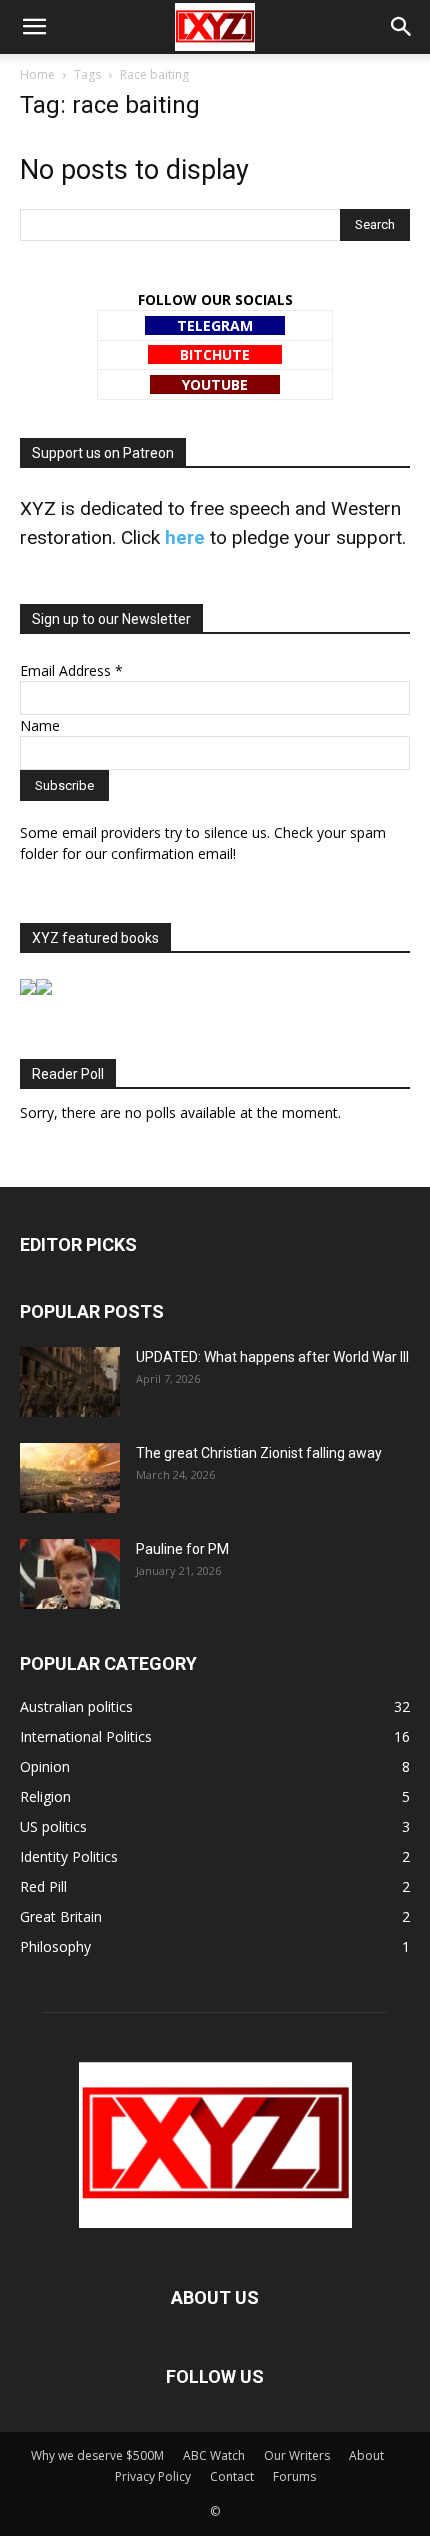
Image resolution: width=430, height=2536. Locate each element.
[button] (34, 27)
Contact (232, 2476)
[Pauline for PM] (70, 1574)
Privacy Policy (153, 2476)
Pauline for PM (182, 1549)
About (366, 2455)
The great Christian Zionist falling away (259, 1453)
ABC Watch (214, 2455)
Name (40, 725)
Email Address (71, 670)
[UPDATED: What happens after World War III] (70, 1382)
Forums (294, 2476)
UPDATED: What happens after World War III (272, 1357)
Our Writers (297, 2455)
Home (37, 74)
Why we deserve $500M (97, 2455)
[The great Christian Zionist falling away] (70, 1478)
